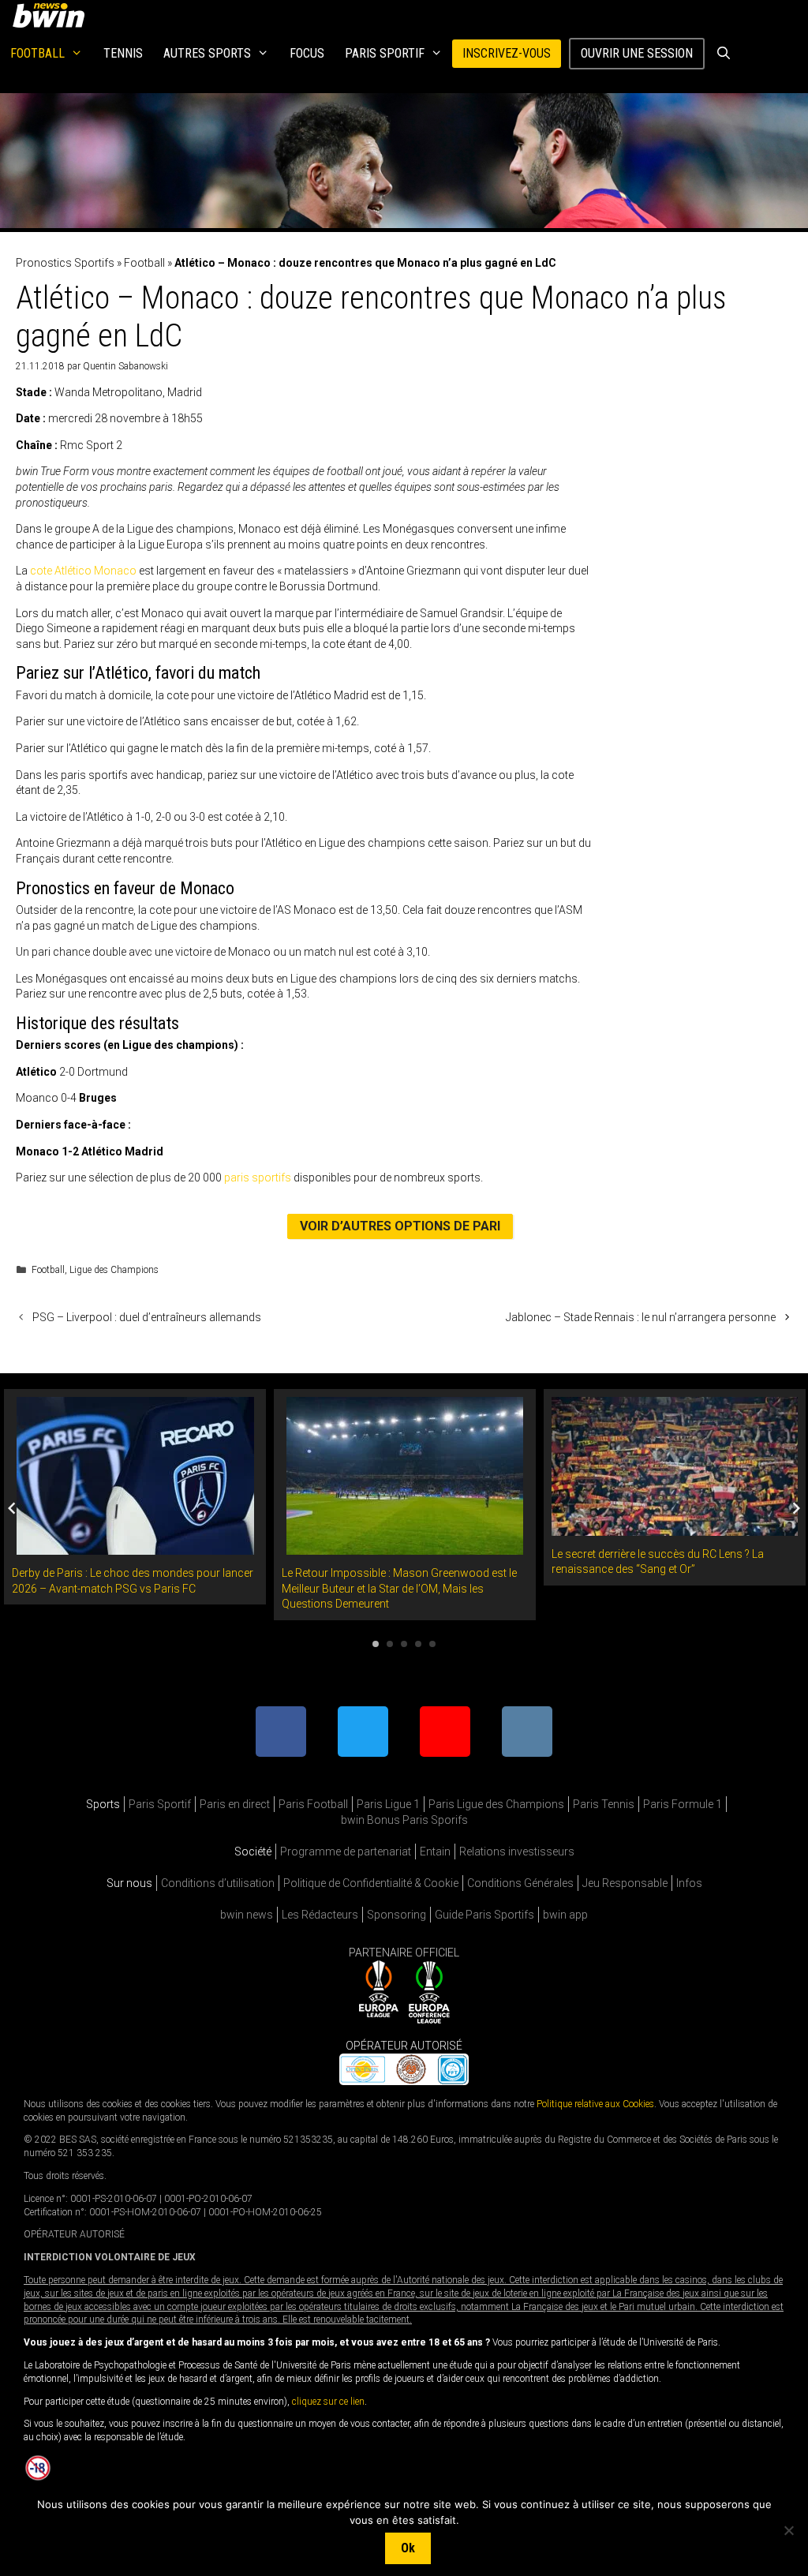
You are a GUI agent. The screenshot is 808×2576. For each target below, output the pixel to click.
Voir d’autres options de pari (400, 1226)
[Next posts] (796, 1508)
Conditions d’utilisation (218, 1883)
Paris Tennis (604, 1804)
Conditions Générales (520, 1883)
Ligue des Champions (114, 1270)
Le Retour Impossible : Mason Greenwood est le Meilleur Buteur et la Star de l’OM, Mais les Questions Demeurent (399, 1588)
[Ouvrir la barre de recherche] (723, 54)
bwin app (565, 1915)
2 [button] (390, 1644)
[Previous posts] (12, 1508)
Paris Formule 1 (683, 1804)
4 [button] (418, 1644)
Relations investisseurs (517, 1851)
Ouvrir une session (637, 53)
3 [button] (404, 1644)
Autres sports (207, 53)
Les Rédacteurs (320, 1915)
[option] (135, 1497)
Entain (435, 1851)
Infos (689, 1883)
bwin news (247, 1915)
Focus (307, 53)
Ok (408, 2548)
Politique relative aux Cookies (595, 2104)
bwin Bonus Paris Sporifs (404, 1820)
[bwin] (52, 15)
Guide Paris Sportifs (484, 1915)
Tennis (123, 53)
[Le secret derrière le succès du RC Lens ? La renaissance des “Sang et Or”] (675, 1527)
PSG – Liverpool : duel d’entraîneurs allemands (147, 1317)
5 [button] (432, 1644)
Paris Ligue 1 (388, 1804)
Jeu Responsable (625, 1883)
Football (37, 53)
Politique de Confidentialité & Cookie (371, 1883)
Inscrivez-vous (507, 53)
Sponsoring (397, 1915)
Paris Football (313, 1804)
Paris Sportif (385, 53)
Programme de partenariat (346, 1851)
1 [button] (376, 1644)
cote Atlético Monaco (83, 571)
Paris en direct (235, 1804)
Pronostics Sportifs (65, 263)
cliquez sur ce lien (328, 2402)
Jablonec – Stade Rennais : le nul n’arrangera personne (641, 1317)
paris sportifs (258, 1178)
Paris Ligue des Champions (496, 1804)
